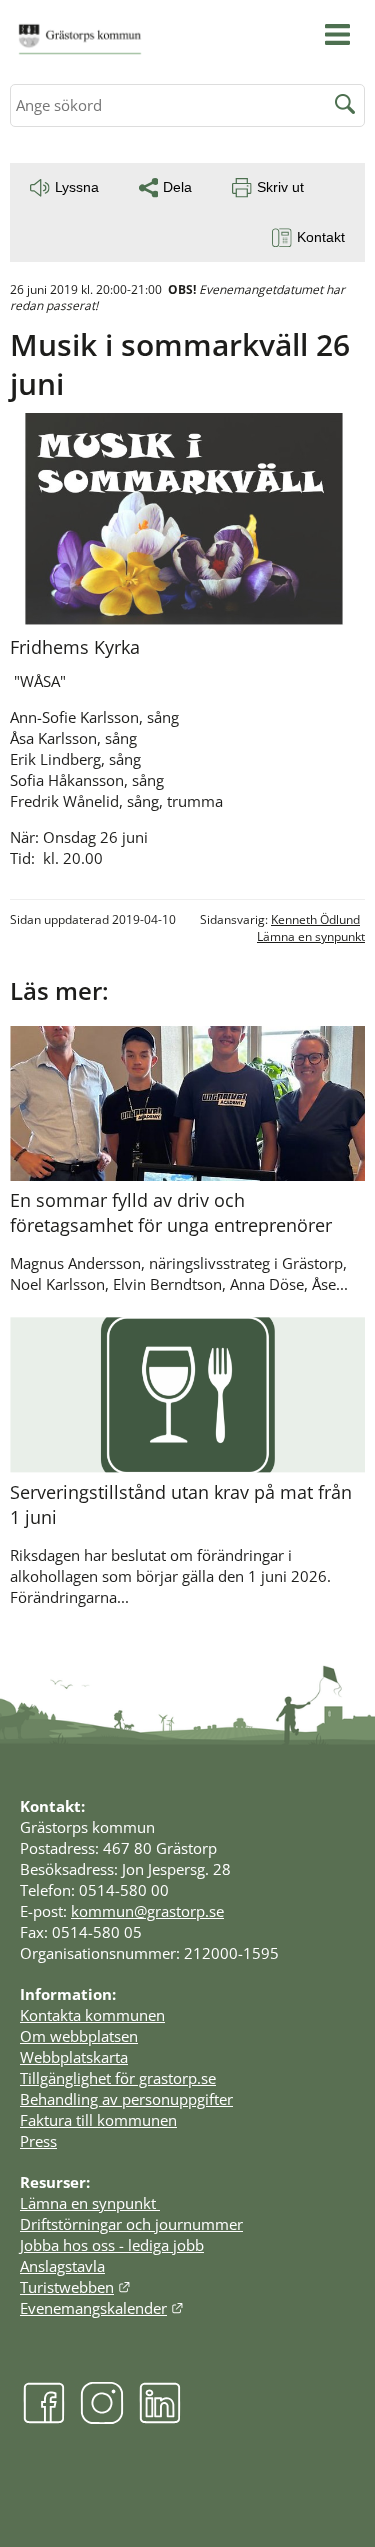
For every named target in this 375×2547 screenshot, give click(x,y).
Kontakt (321, 237)
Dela (177, 187)
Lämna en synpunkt (311, 936)
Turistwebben (75, 2287)
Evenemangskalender (102, 2308)
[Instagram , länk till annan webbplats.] (102, 2419)
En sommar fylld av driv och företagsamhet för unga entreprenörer (171, 1212)
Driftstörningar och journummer (131, 2224)
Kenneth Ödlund (315, 919)
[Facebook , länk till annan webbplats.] (44, 2419)
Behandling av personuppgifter (126, 2099)
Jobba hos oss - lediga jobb (112, 2245)
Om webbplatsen (79, 2036)
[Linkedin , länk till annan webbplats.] (160, 2419)
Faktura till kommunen (98, 2120)
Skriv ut (280, 187)
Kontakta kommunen (92, 2015)
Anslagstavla (62, 2266)
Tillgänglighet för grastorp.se (118, 2078)
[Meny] (337, 34)
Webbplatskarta (74, 2057)
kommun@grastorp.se (147, 1911)
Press (38, 2141)
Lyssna (77, 187)
